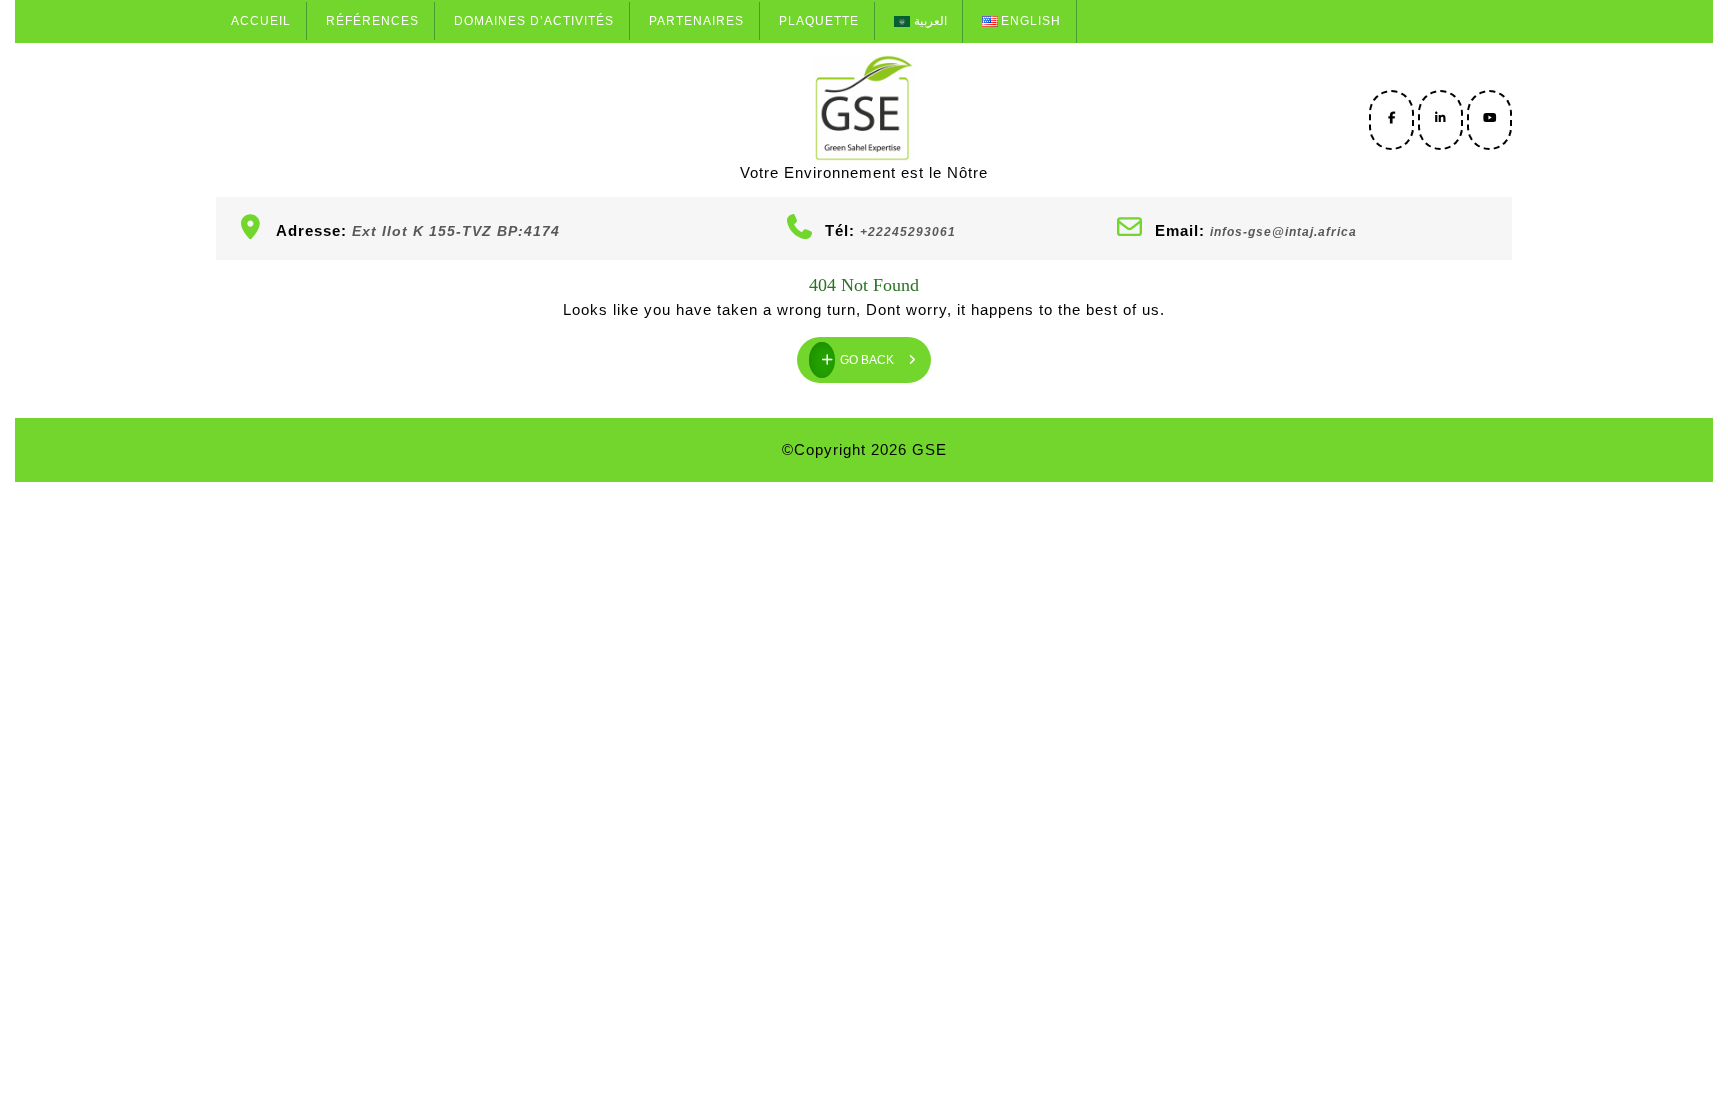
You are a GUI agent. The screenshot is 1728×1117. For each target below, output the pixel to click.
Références (372, 21)
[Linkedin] (1440, 118)
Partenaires (696, 21)
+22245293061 (908, 232)
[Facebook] (1391, 118)
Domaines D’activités (534, 21)
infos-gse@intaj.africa (1283, 232)
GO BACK (885, 352)
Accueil (261, 21)
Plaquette (819, 21)
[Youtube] (1489, 118)
